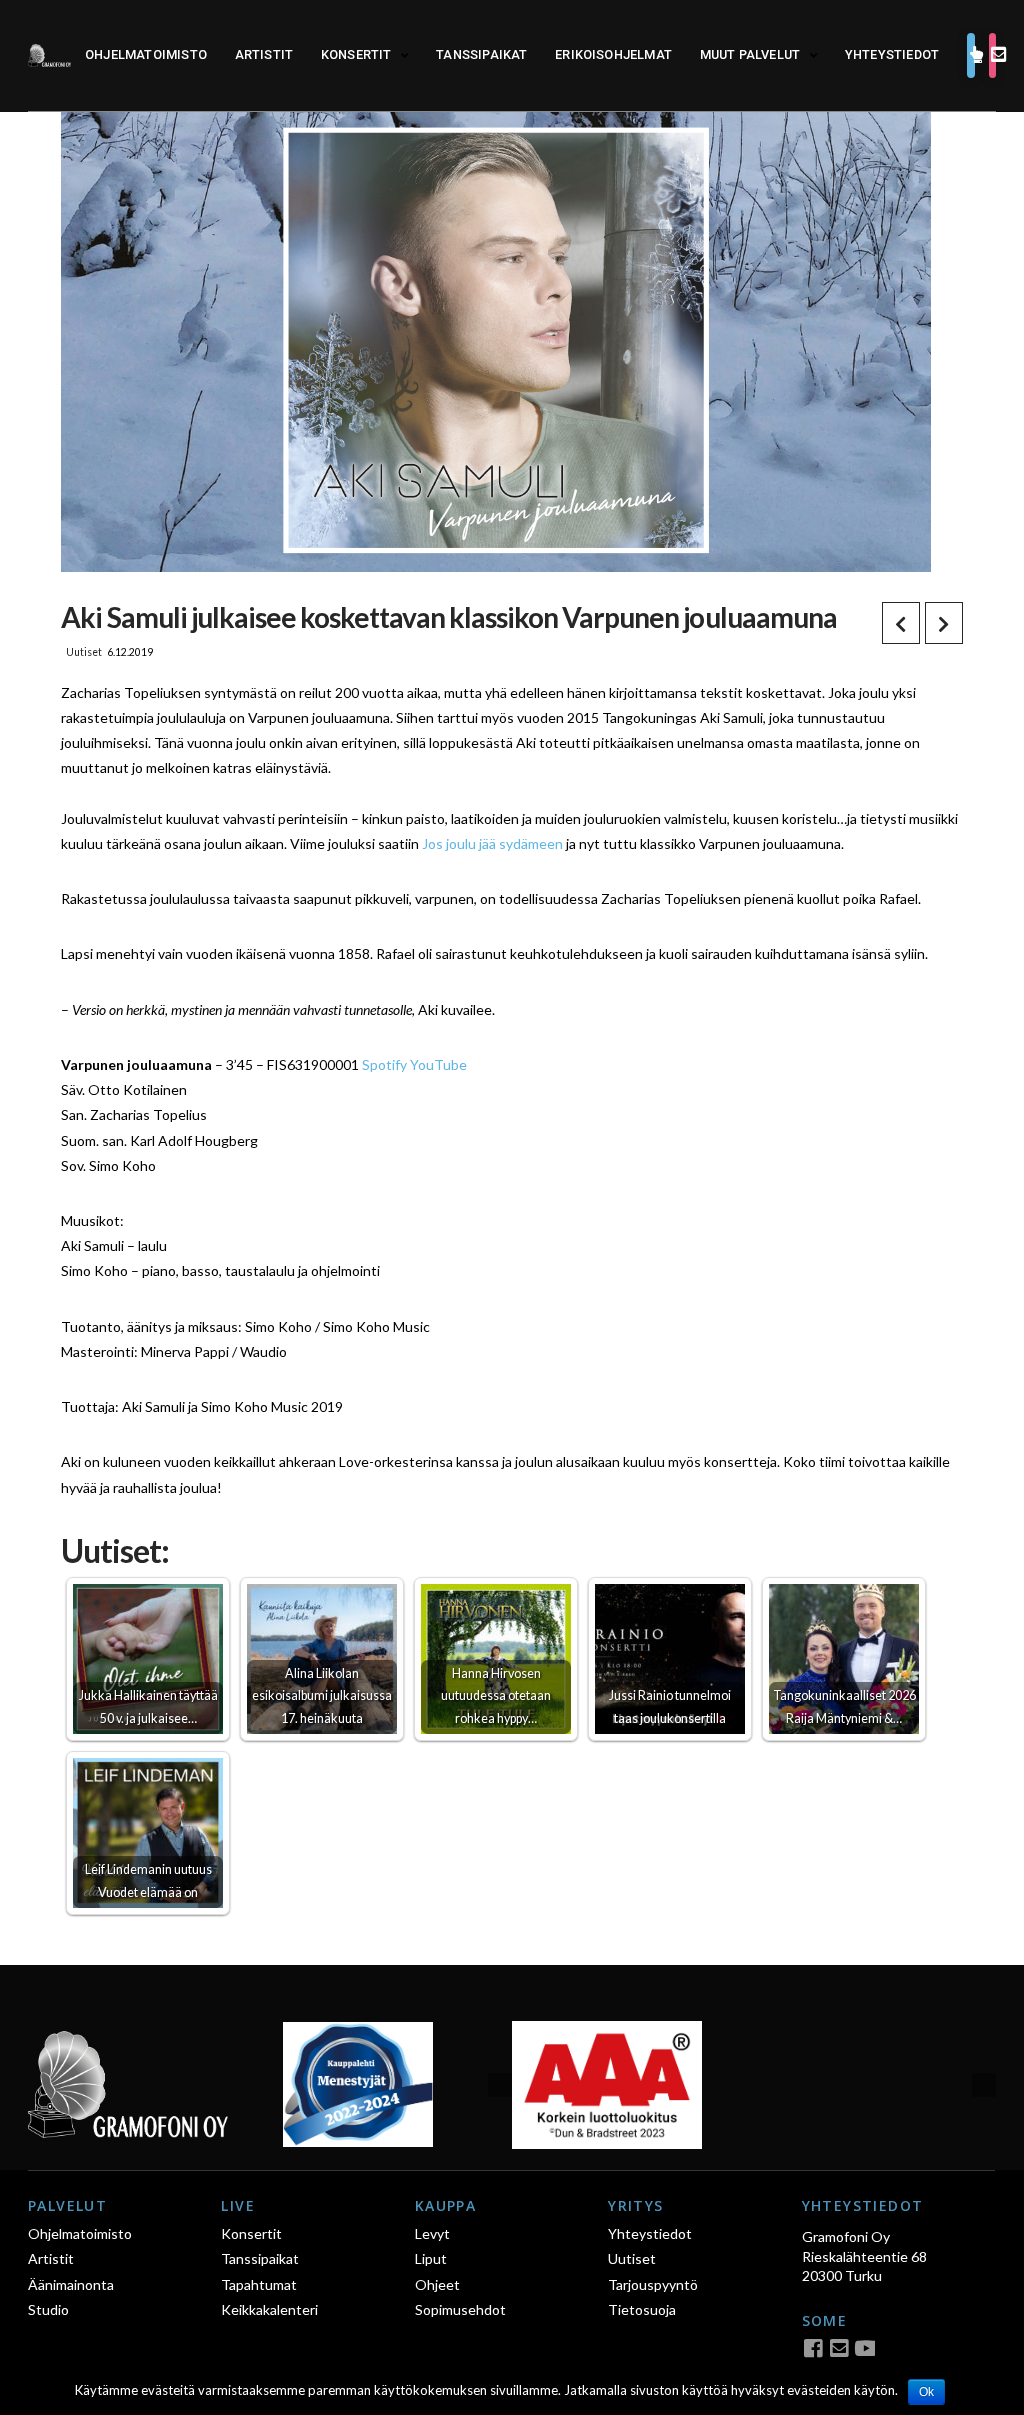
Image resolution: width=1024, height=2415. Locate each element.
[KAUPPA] (971, 56)
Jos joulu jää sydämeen (492, 843)
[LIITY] (992, 56)
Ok (926, 2392)
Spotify (384, 1064)
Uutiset (84, 652)
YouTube (438, 1064)
